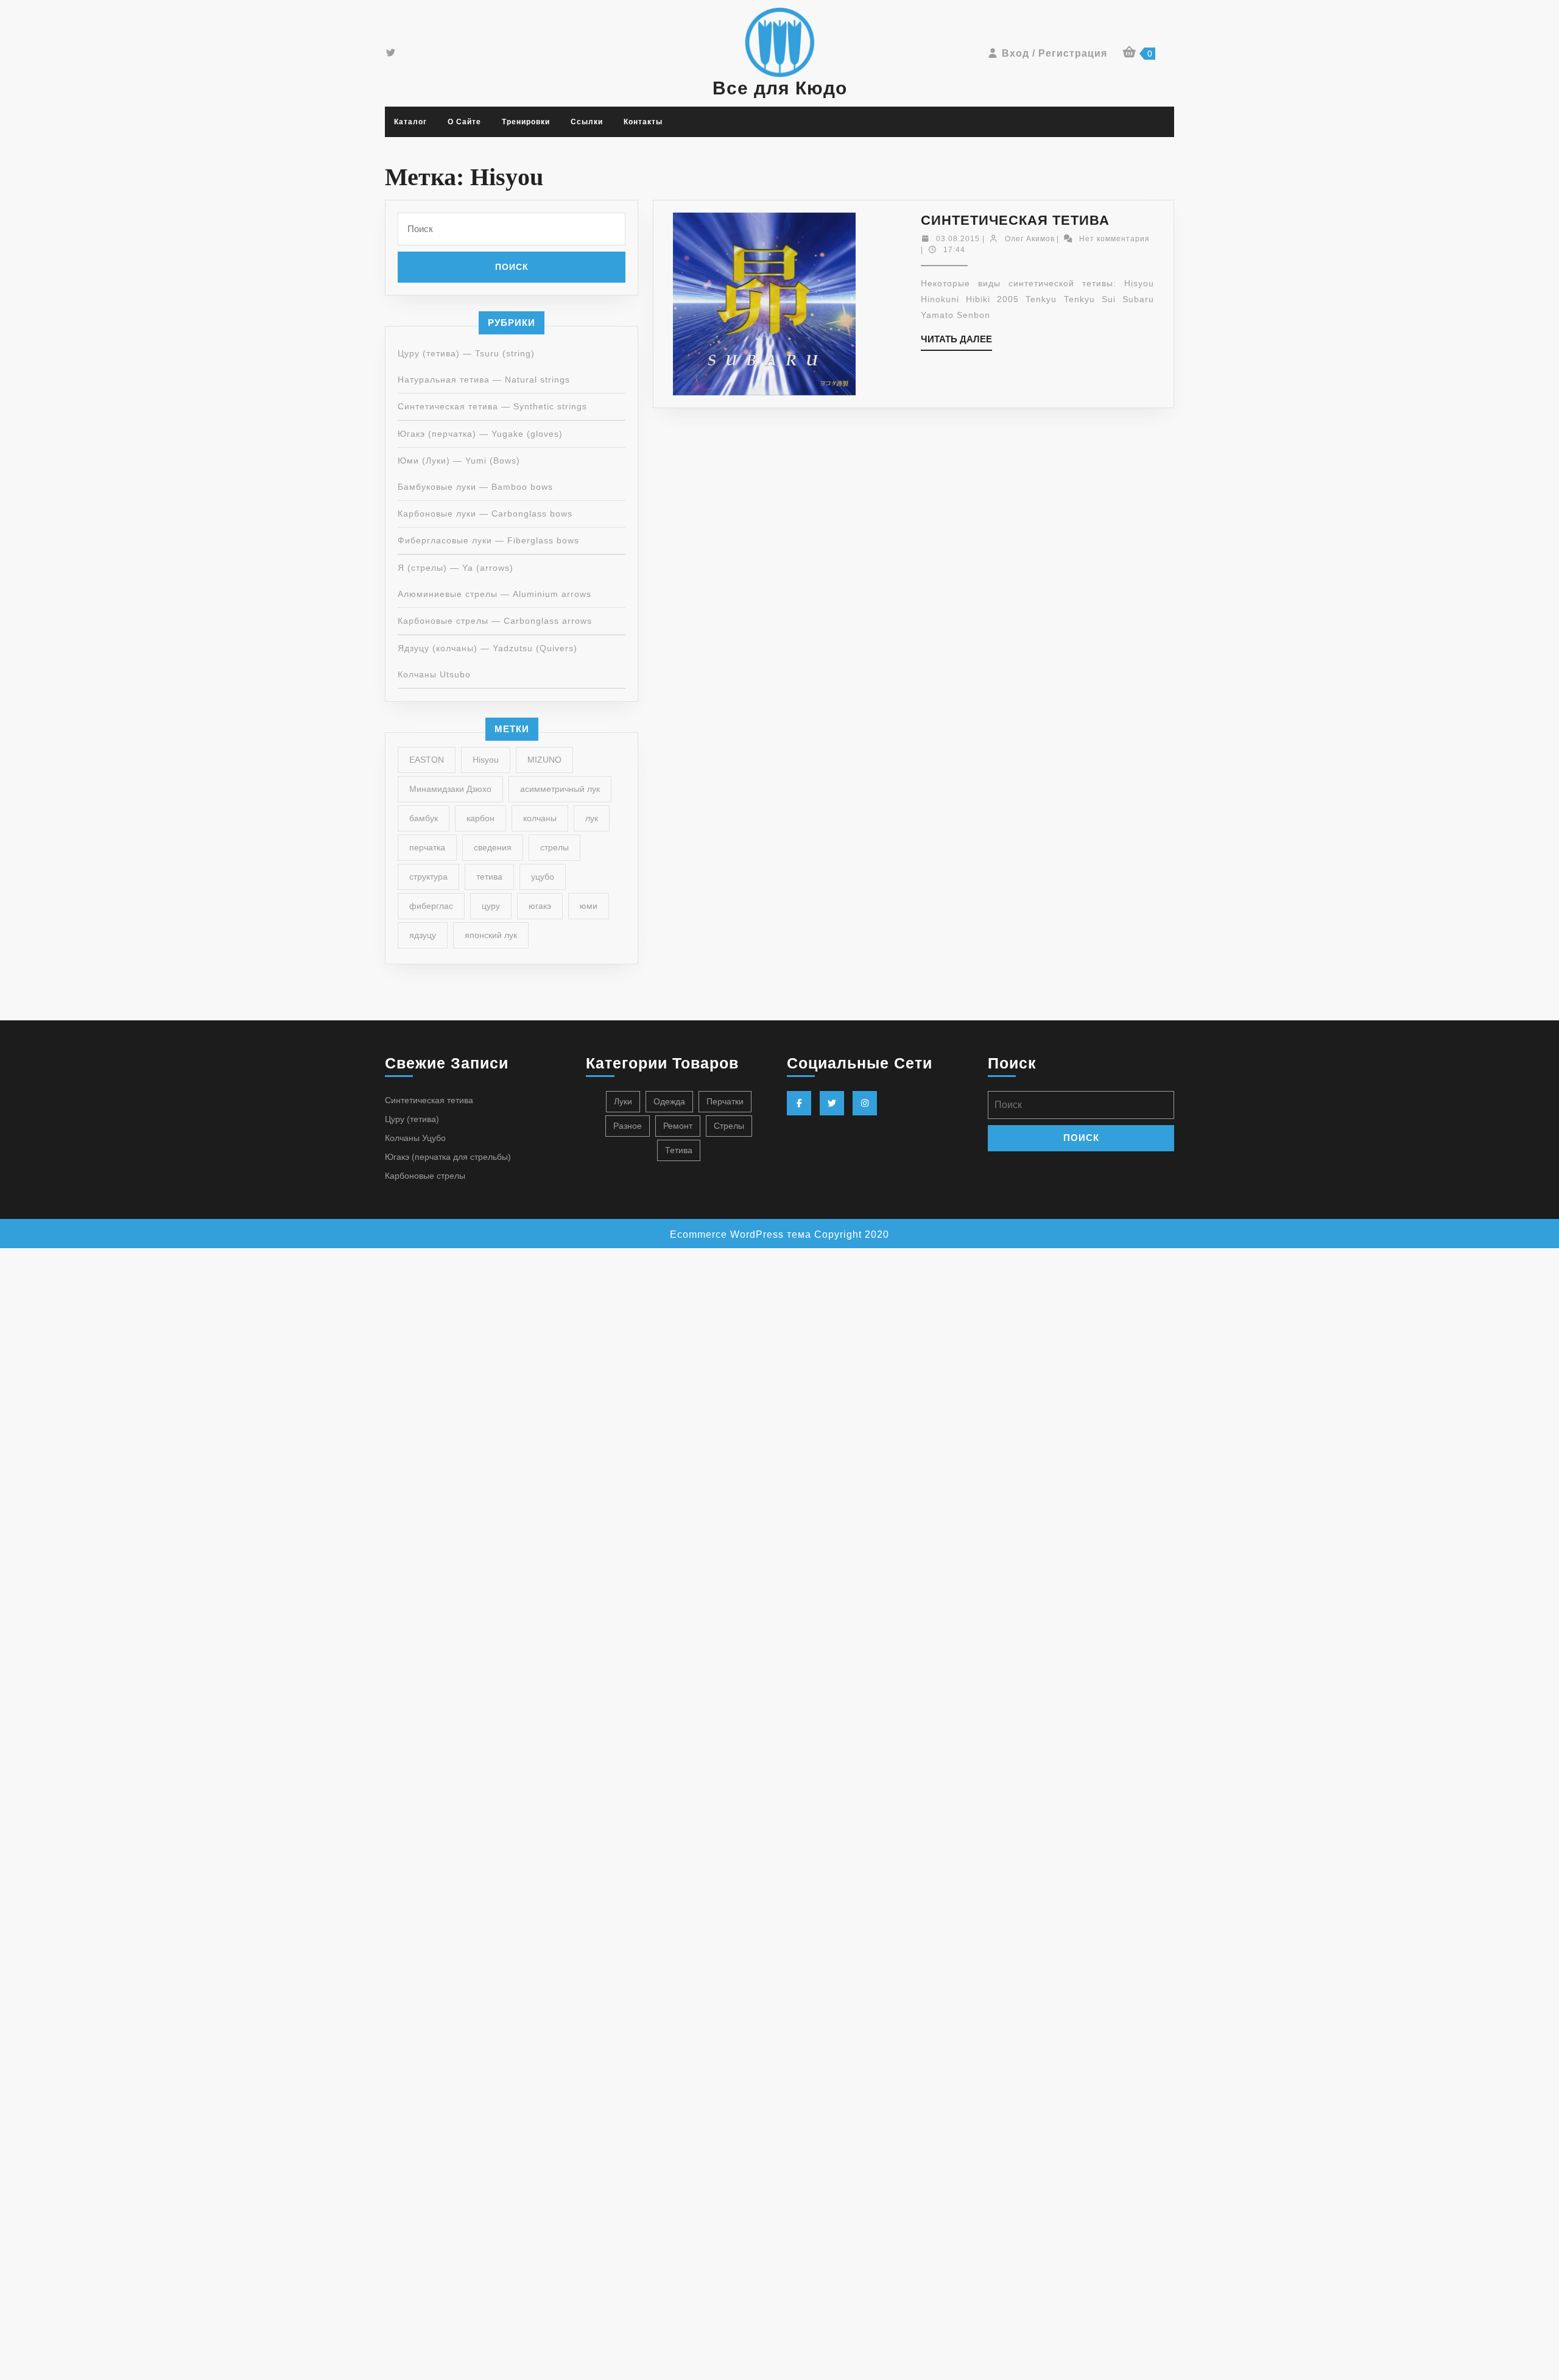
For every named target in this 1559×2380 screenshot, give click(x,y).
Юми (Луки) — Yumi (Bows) (459, 461)
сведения (493, 847)
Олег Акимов (1030, 239)
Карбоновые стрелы (425, 1176)
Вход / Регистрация (1054, 53)
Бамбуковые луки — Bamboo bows (475, 487)
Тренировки (526, 122)
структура (428, 877)
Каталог (410, 122)
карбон (480, 818)
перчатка (427, 847)
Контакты (643, 122)
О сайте (464, 122)
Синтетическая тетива (1015, 220)
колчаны (540, 818)
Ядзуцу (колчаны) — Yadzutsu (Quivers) (487, 648)
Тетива (679, 1150)
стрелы (554, 847)
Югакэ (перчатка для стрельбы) (448, 1157)
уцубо (543, 877)
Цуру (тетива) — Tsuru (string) (466, 353)
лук (592, 818)
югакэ (540, 906)
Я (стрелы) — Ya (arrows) (456, 568)
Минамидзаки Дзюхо (450, 789)
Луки (623, 1101)
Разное (628, 1126)
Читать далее (956, 342)
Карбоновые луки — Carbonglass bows (485, 514)
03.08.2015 (958, 239)
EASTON (427, 760)
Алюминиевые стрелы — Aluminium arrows (494, 594)
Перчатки (725, 1101)
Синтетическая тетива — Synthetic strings (492, 406)
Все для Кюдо (780, 88)
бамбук (424, 818)
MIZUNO (544, 760)
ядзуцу (423, 935)
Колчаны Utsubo (434, 674)
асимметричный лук (560, 789)
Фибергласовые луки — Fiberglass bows (488, 540)
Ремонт (678, 1126)
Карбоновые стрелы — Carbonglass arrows (495, 621)
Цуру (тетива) (412, 1119)
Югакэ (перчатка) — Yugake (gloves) (480, 434)
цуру (491, 906)
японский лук (491, 935)
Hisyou (486, 760)
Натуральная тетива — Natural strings (484, 380)
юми (589, 906)
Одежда (669, 1101)
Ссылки (587, 122)
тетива (489, 877)
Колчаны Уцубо (415, 1138)
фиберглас (431, 906)
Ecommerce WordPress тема (741, 1234)
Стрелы (729, 1126)
